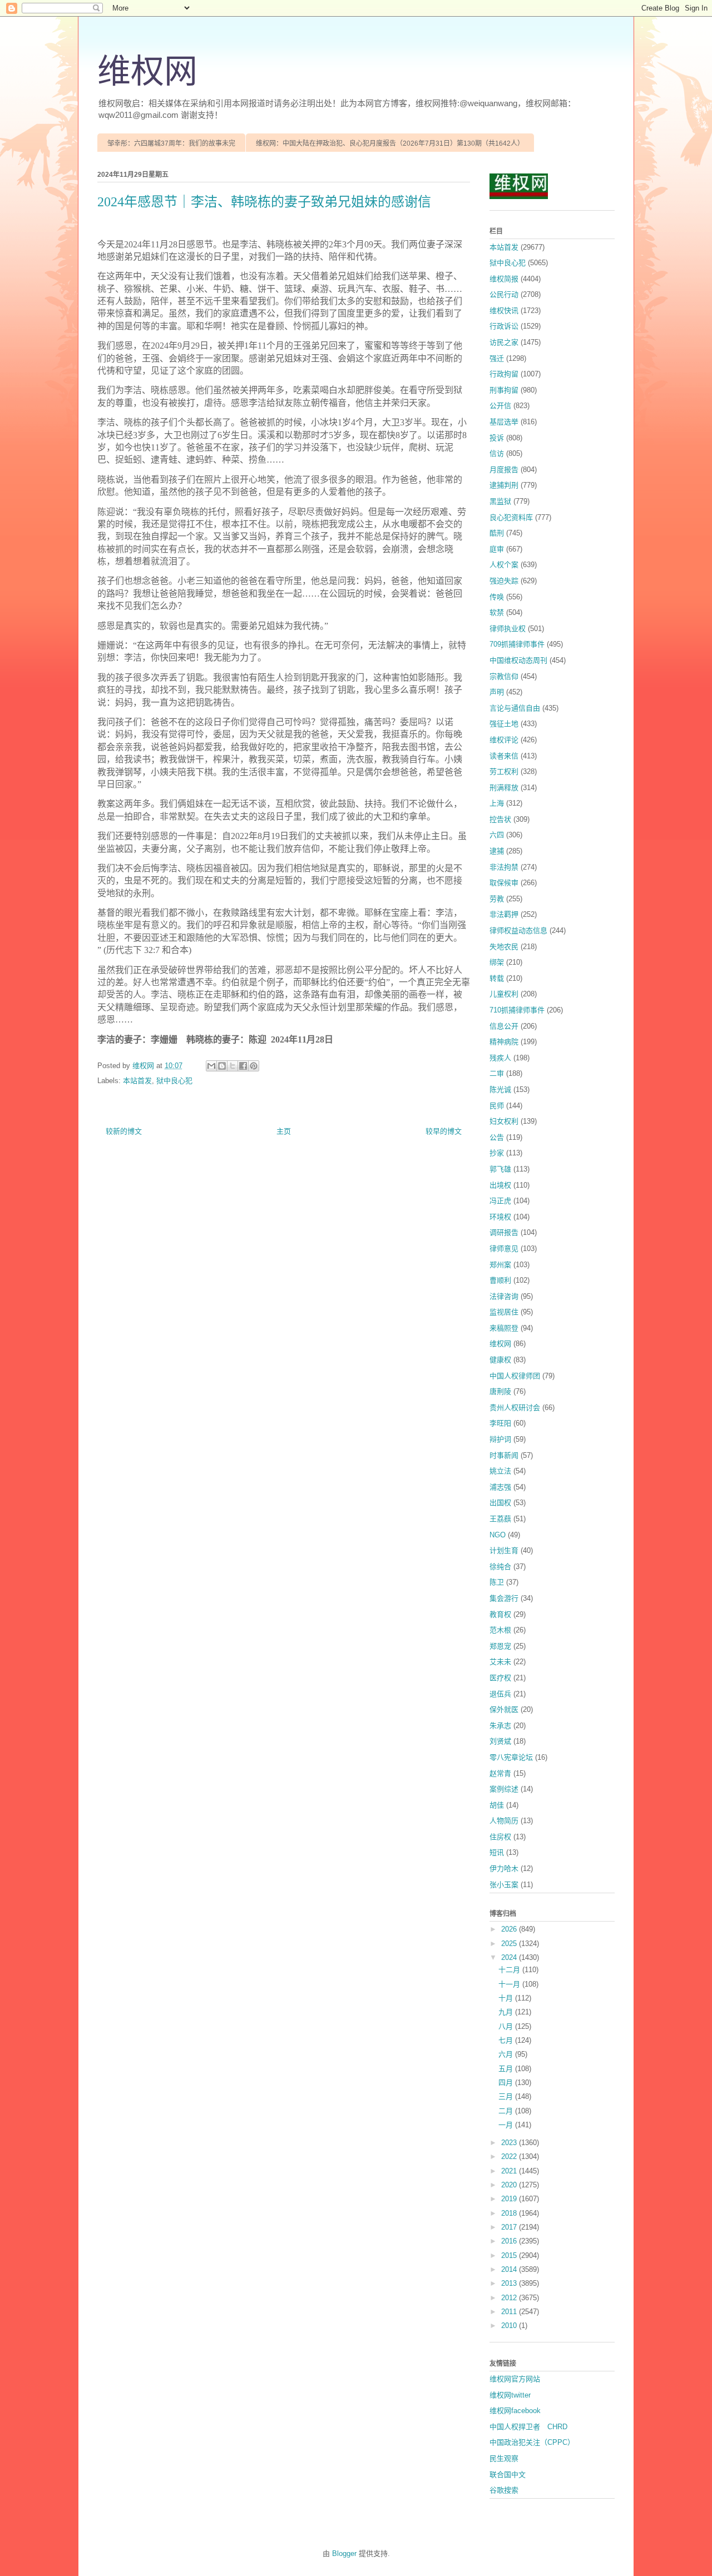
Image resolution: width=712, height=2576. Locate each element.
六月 (507, 2054)
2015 (510, 2255)
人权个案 (504, 565)
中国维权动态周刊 (518, 660)
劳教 (497, 899)
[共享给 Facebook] (243, 1066)
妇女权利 (504, 1121)
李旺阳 (500, 1423)
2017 (510, 2227)
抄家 (497, 1153)
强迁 (497, 358)
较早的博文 (444, 1131)
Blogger (344, 2553)
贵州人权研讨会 (515, 1408)
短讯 (497, 1852)
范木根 (500, 1630)
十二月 (510, 1970)
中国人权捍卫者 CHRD (528, 2427)
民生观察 (504, 2458)
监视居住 (504, 1312)
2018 (510, 2213)
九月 (507, 2012)
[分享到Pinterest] (254, 1066)
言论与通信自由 (515, 708)
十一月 (510, 1984)
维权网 (147, 72)
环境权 (500, 1217)
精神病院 (504, 1042)
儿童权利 (504, 994)
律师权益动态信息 (518, 930)
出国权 (500, 1503)
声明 (497, 692)
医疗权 (500, 1678)
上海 (497, 803)
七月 (507, 2040)
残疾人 (500, 1058)
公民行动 (504, 294)
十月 (507, 1998)
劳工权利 (504, 771)
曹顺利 (500, 1280)
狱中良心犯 (174, 1081)
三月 (507, 2096)
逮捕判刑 (504, 485)
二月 (507, 2111)
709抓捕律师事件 (517, 644)
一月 (507, 2125)
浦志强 (500, 1487)
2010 (510, 2326)
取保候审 (504, 883)
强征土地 (504, 724)
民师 (497, 1106)
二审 (497, 1073)
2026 (510, 1929)
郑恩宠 (500, 1646)
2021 (510, 2171)
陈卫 (497, 1582)
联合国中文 (508, 2475)
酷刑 (497, 533)
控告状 (500, 819)
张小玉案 (504, 1885)
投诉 (497, 438)
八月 (507, 2026)
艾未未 (500, 1662)
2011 (510, 2312)
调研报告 (504, 1232)
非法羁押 (504, 914)
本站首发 (137, 1081)
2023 (510, 2143)
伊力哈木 (504, 1868)
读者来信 (504, 756)
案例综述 (504, 1789)
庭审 (497, 549)
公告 (497, 1137)
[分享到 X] (233, 1066)
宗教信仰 (504, 676)
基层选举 (504, 422)
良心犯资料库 (511, 517)
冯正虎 (500, 1201)
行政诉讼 (504, 326)
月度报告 (504, 470)
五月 (507, 2069)
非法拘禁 (504, 867)
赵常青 (500, 1773)
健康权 (500, 1360)
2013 (510, 2283)
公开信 (500, 406)
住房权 (500, 1837)
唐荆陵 (500, 1391)
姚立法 (500, 1471)
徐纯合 (500, 1567)
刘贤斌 (500, 1741)
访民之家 (504, 342)
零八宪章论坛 (511, 1757)
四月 (507, 2083)
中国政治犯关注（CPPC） (532, 2442)
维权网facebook (515, 2411)
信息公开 (504, 1026)
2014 (510, 2269)
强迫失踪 (504, 581)
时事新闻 (504, 1455)
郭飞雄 (500, 1169)
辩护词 (500, 1439)
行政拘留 (504, 374)
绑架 (497, 962)
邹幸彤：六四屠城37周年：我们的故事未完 (171, 143)
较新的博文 (124, 1131)
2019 (510, 2199)
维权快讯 (504, 311)
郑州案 (500, 1265)
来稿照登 (504, 1328)
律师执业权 (508, 629)
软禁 (497, 612)
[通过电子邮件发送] (211, 1066)
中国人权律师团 (515, 1376)
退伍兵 (500, 1694)
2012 (510, 2298)
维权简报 (504, 279)
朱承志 (500, 1726)
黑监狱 (500, 501)
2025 (510, 1944)
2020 (510, 2185)
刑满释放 (504, 788)
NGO (498, 1535)
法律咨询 (504, 1296)
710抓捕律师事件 (517, 1010)
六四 (497, 835)
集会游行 (504, 1598)
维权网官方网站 (515, 2379)
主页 (284, 1131)
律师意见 (504, 1249)
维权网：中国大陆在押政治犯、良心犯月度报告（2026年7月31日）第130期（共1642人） (390, 143)
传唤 (497, 597)
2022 (510, 2156)
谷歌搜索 (504, 2490)
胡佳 (497, 1805)
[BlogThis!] (222, 1066)
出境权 (500, 1185)
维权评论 (504, 740)
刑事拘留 (504, 390)
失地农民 (504, 947)
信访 (497, 453)
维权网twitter (510, 2395)
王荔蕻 (500, 1519)
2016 (510, 2241)
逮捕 (497, 851)
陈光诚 (500, 1090)
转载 (497, 978)
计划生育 (504, 1550)
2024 (510, 1957)
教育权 (500, 1614)
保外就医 (504, 1709)
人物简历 (504, 1821)
